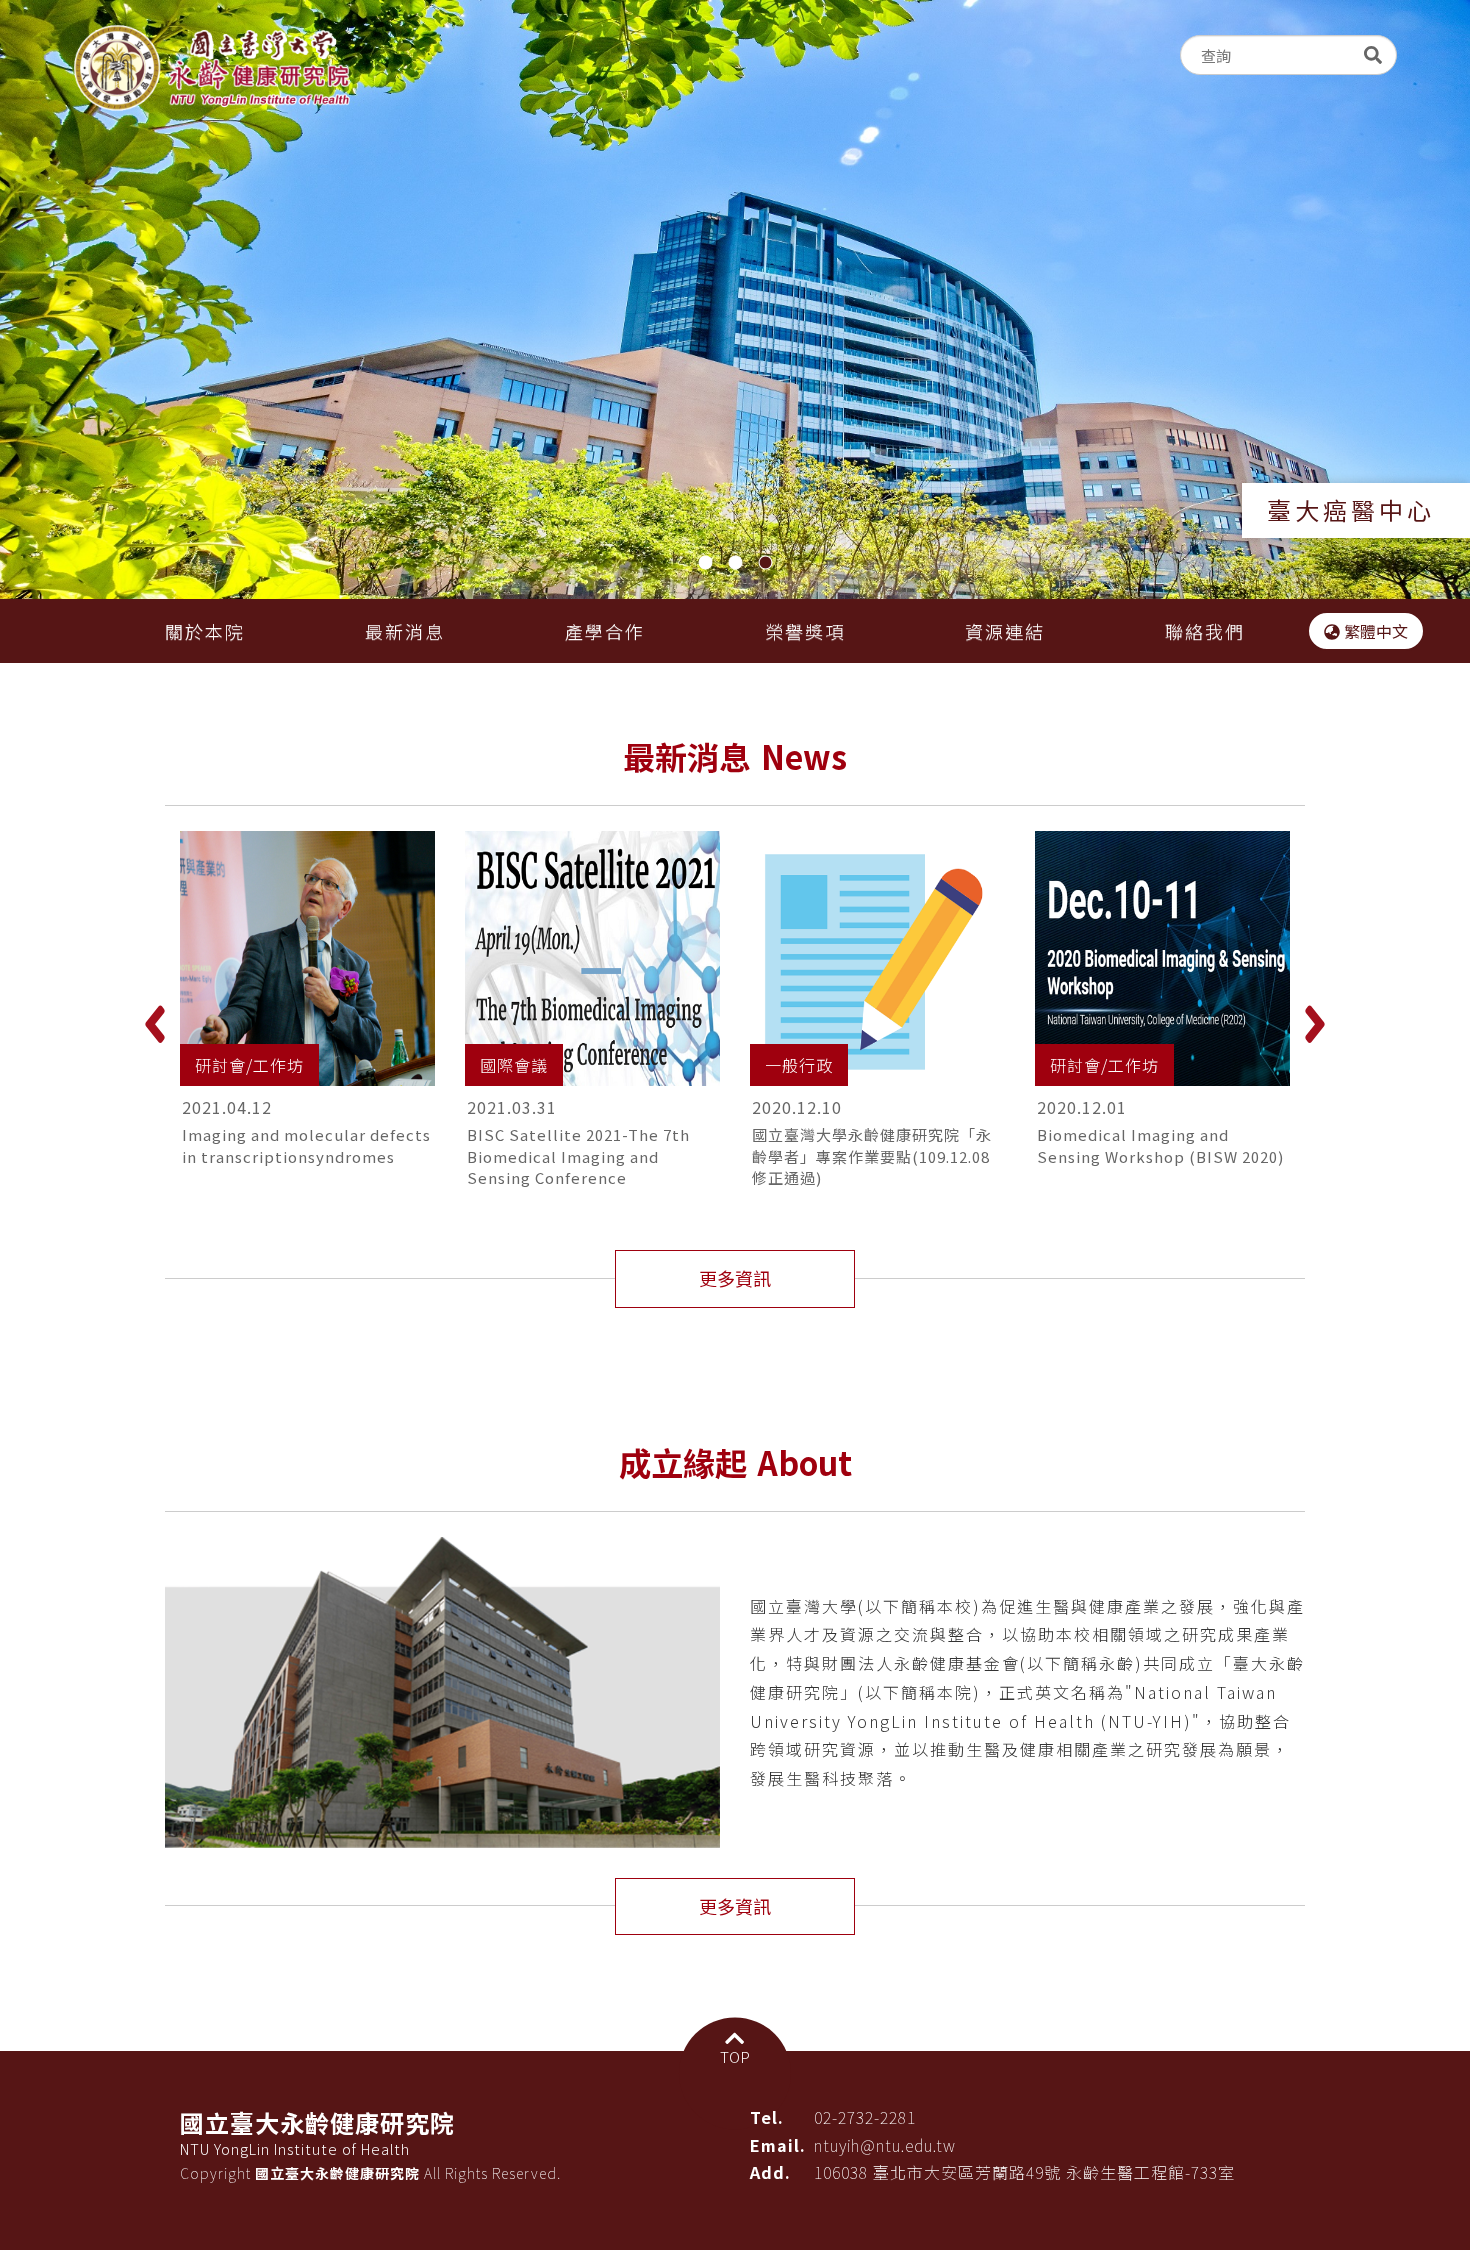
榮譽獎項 (805, 631)
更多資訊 (735, 1278)
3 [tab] (767, 565)
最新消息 (405, 631)
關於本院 (205, 631)
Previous (155, 1025)
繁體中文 (1374, 631)
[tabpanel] (735, 301)
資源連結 (1005, 631)
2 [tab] (737, 565)
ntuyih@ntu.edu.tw (885, 2145)
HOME (212, 68)
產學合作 (605, 631)
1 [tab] (707, 565)
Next (1315, 1025)
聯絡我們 (1205, 631)
